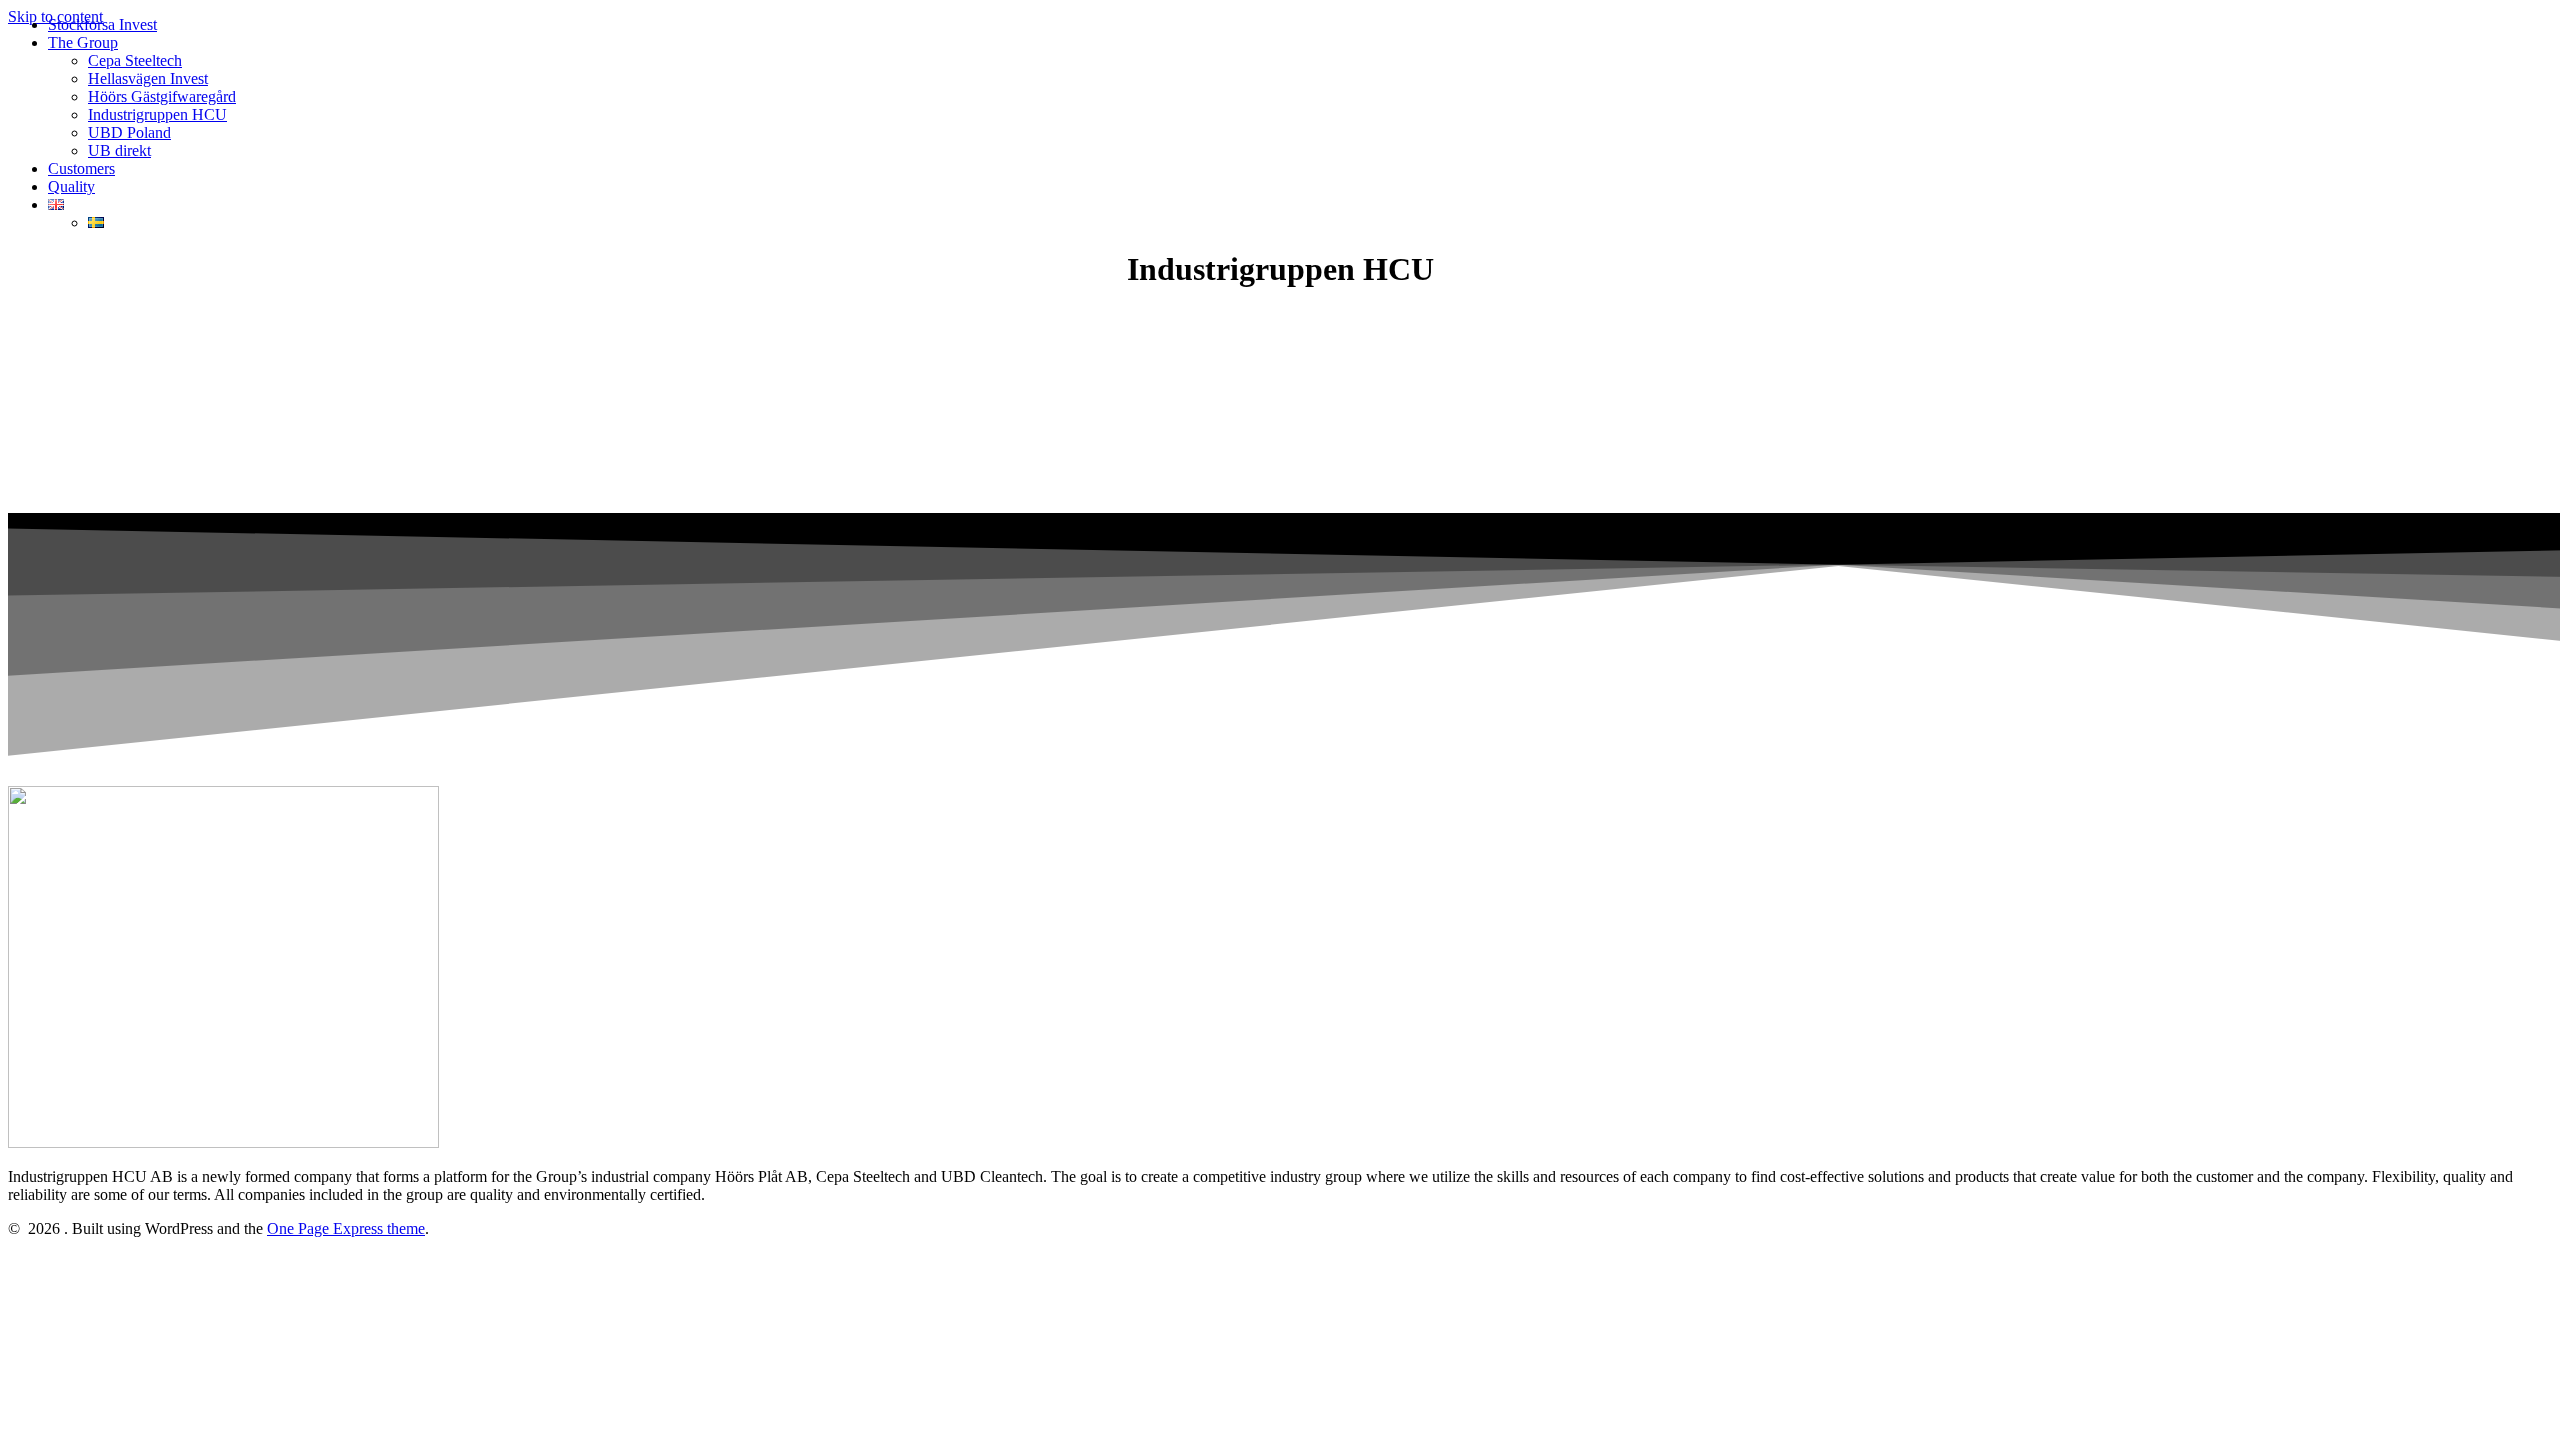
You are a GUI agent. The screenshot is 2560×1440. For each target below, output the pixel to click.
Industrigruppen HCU (157, 114)
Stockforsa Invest (102, 24)
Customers (81, 168)
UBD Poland (129, 132)
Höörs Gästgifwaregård (162, 96)
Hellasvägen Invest (148, 78)
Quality (71, 186)
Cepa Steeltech (135, 60)
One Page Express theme (346, 1228)
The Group (83, 42)
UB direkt (119, 150)
